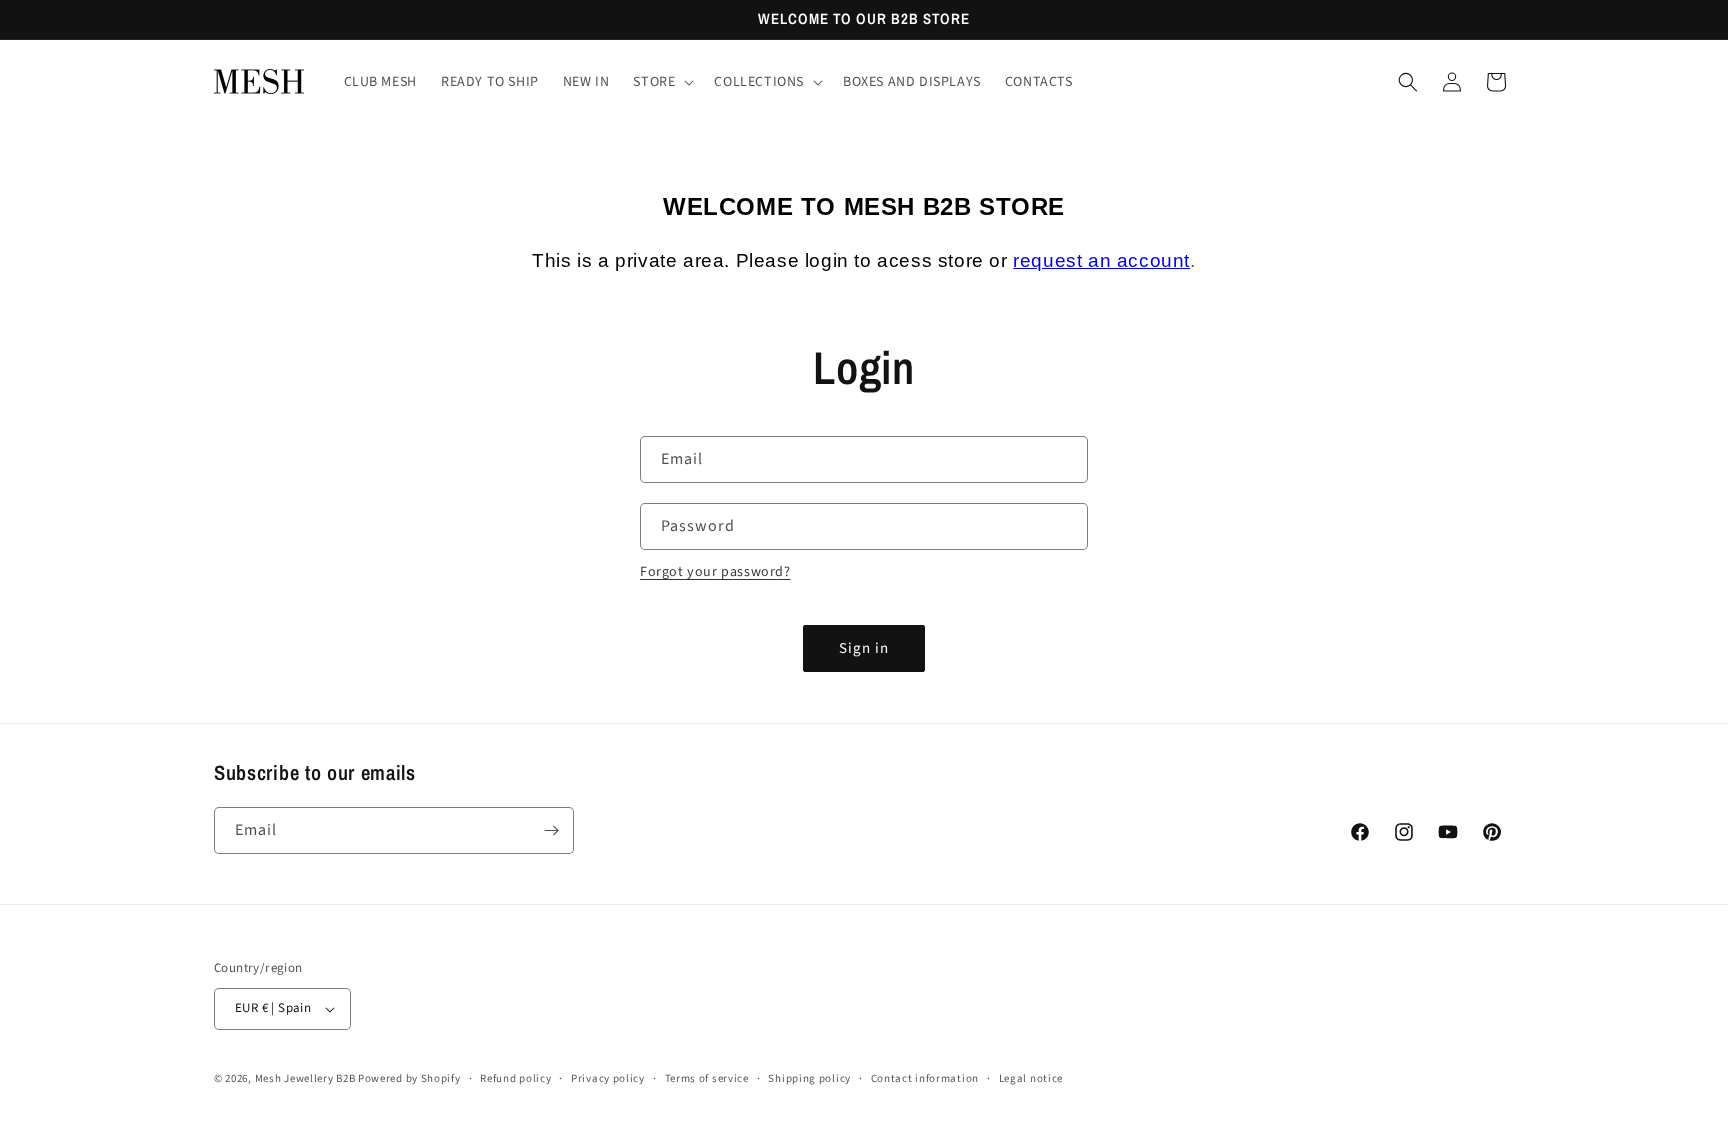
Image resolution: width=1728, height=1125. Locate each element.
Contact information (925, 1078)
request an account (1101, 260)
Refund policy (515, 1078)
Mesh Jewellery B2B (305, 1078)
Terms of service (707, 1078)
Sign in (864, 648)
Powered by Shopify (409, 1078)
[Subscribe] (551, 830)
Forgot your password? (715, 572)
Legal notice (1031, 1078)
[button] (661, 82)
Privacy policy (608, 1078)
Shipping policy (809, 1078)
